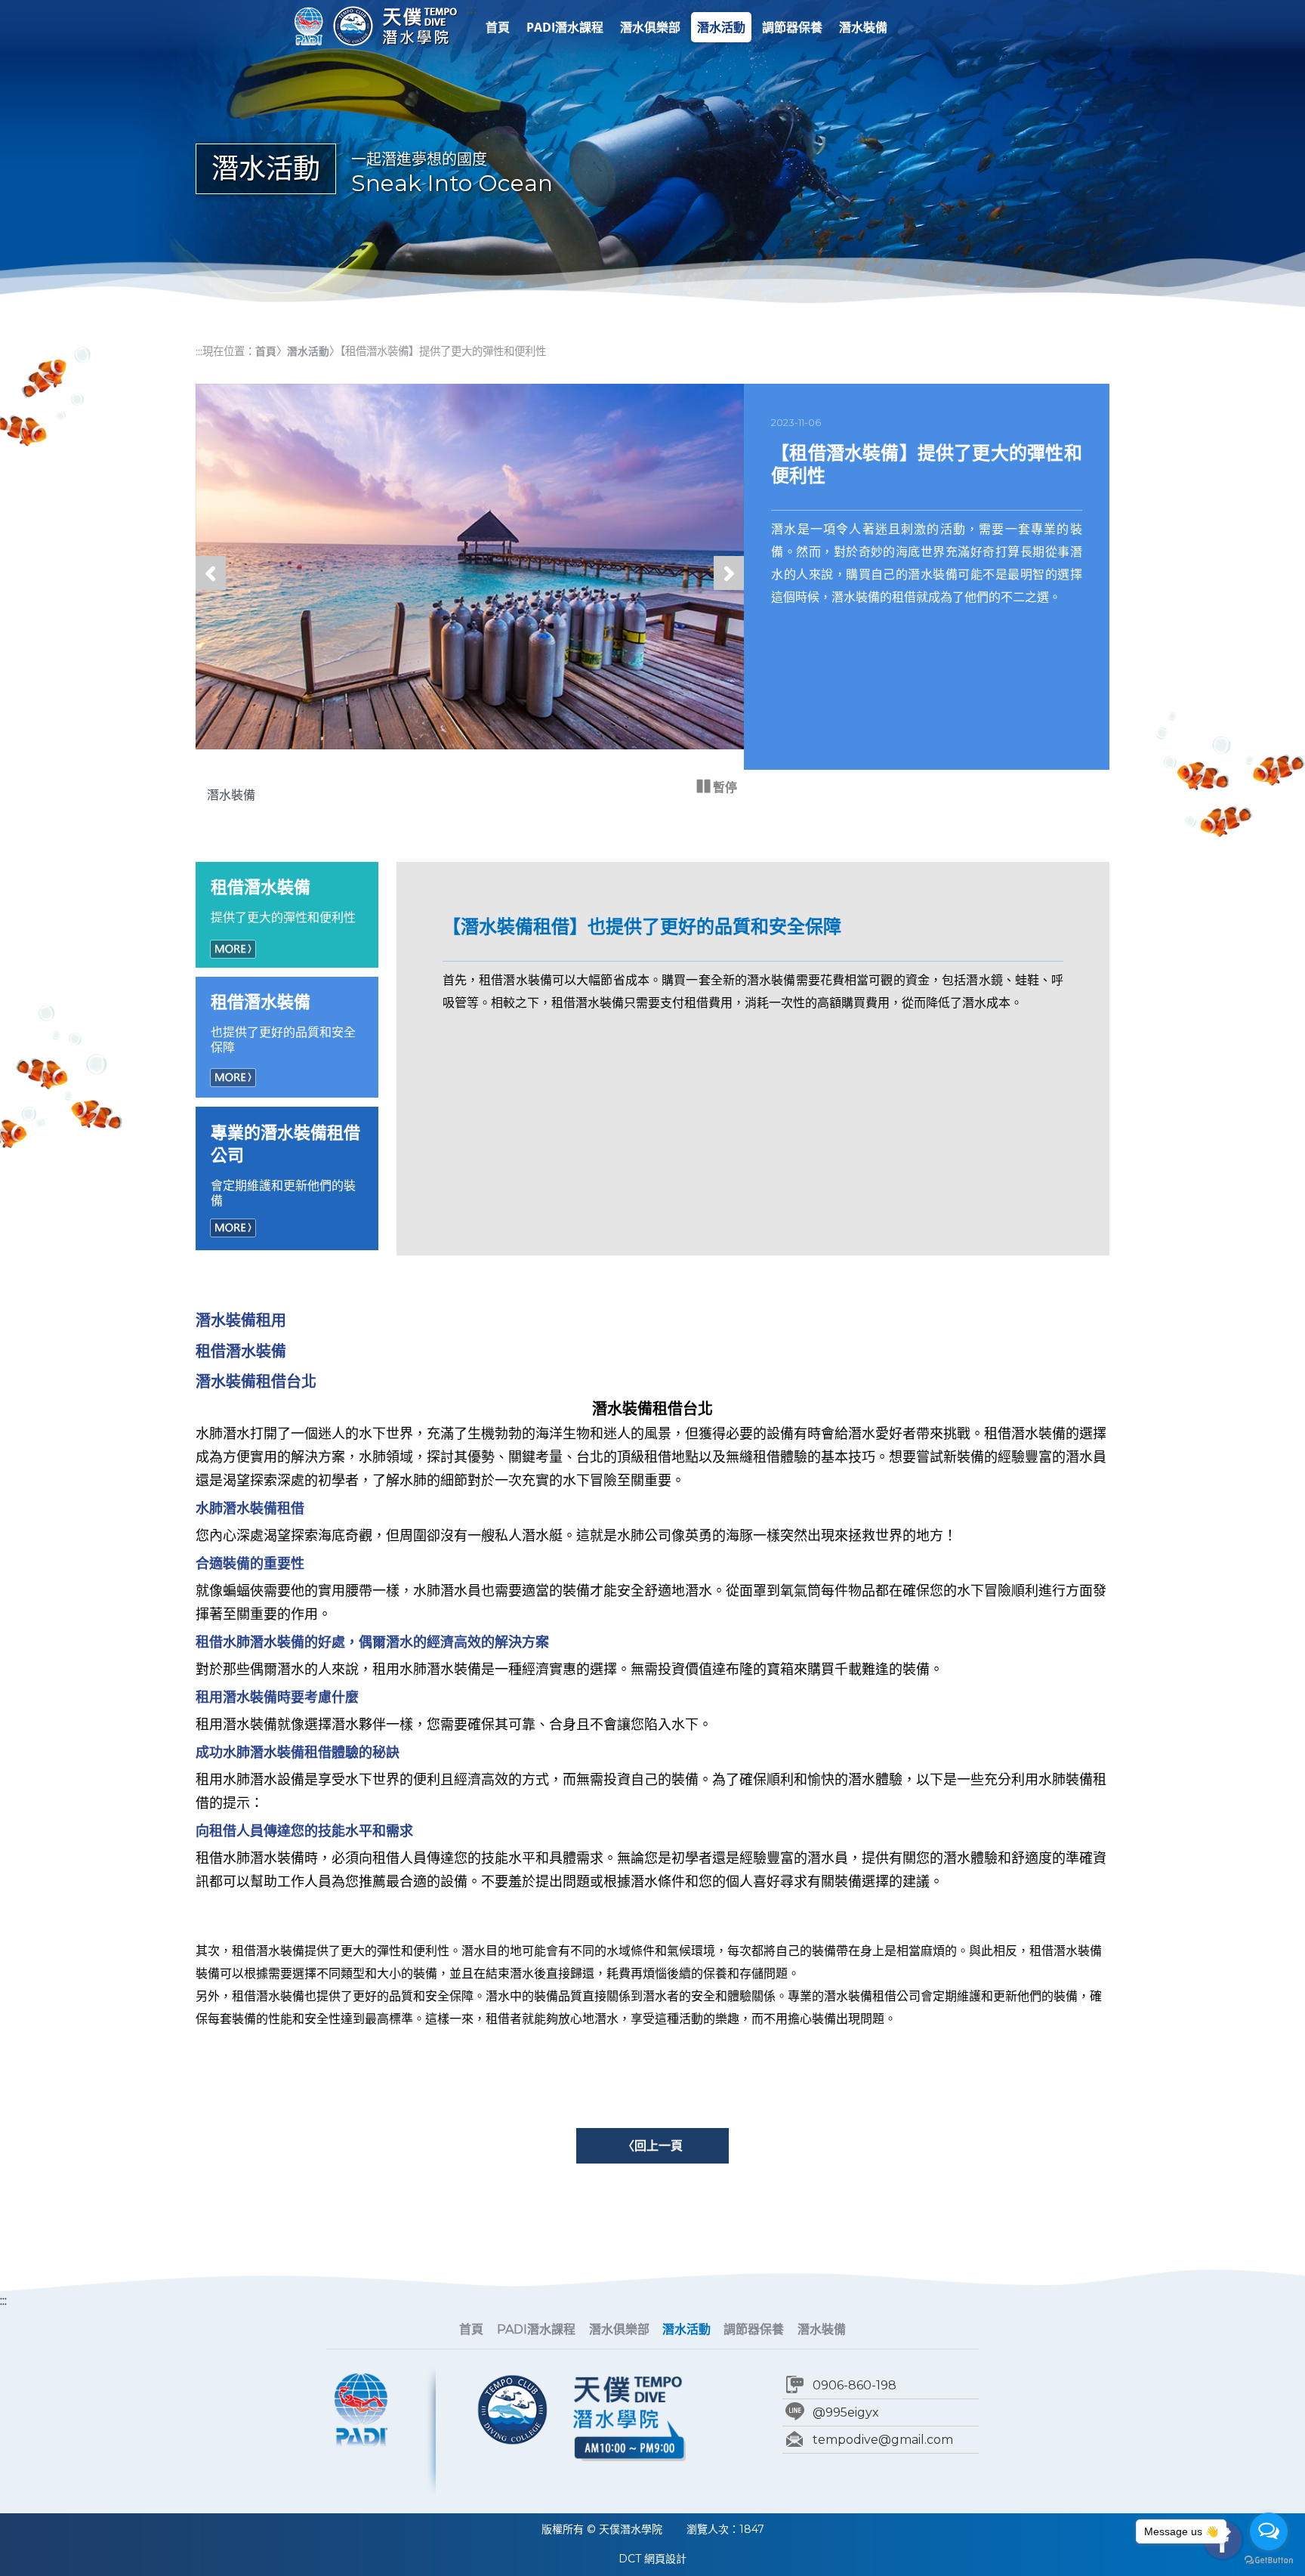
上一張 (211, 589)
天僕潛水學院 (395, 26)
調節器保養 (792, 27)
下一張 (729, 589)
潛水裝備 (863, 27)
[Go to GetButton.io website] (1269, 2561)
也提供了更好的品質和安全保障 (283, 1023)
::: (472, 9)
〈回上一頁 (652, 2145)
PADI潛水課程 (565, 27)
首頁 (498, 27)
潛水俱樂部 (650, 27)
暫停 (723, 787)
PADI (309, 26)
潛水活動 (721, 27)
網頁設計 (665, 2559)
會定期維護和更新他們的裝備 (285, 1165)
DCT (630, 2559)
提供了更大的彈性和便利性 (283, 901)
